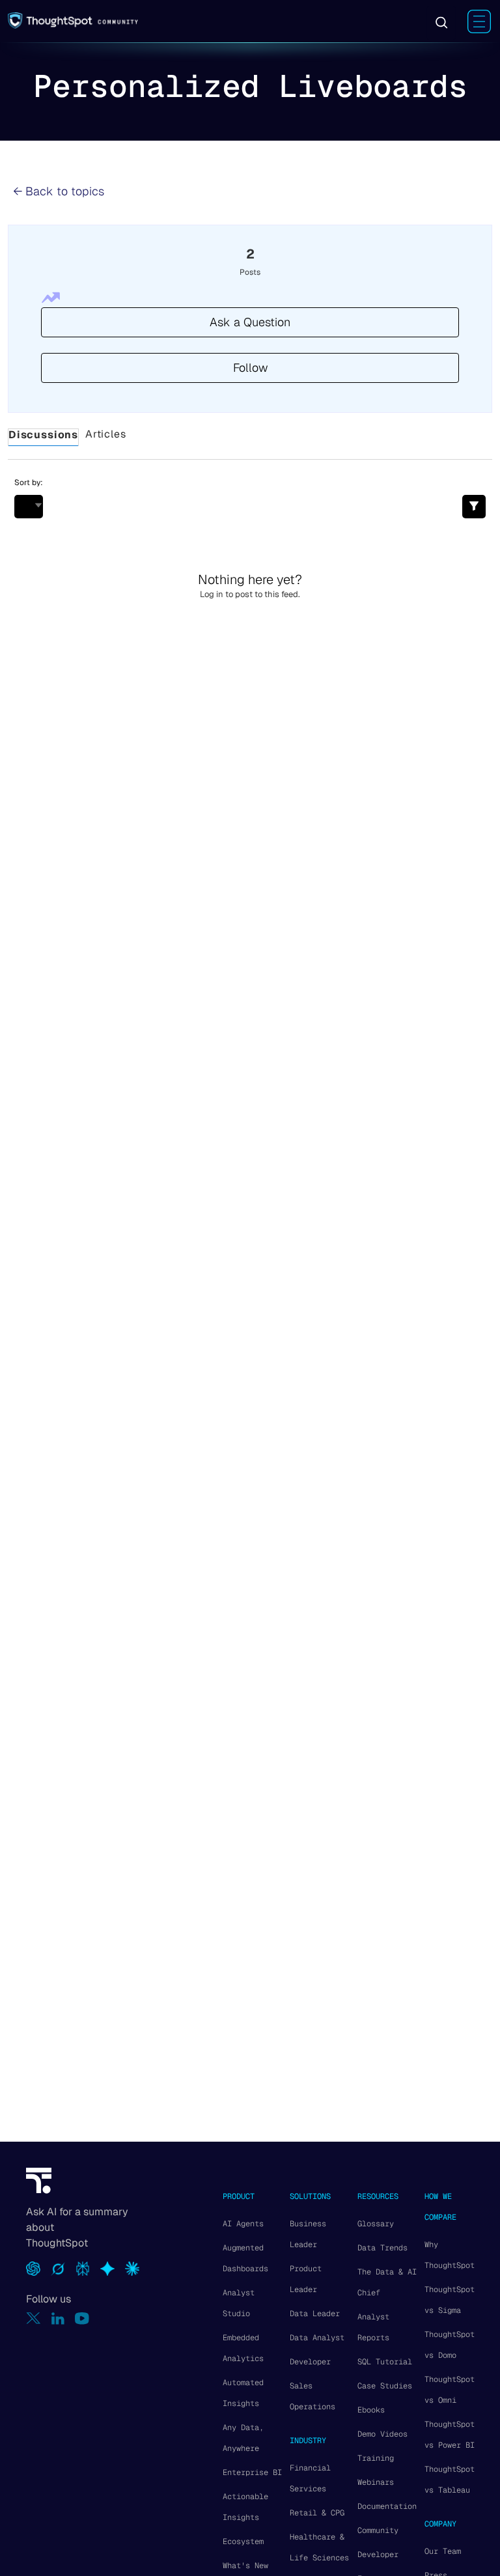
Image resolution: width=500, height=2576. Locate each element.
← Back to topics (59, 191)
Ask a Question (250, 322)
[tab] (43, 438)
